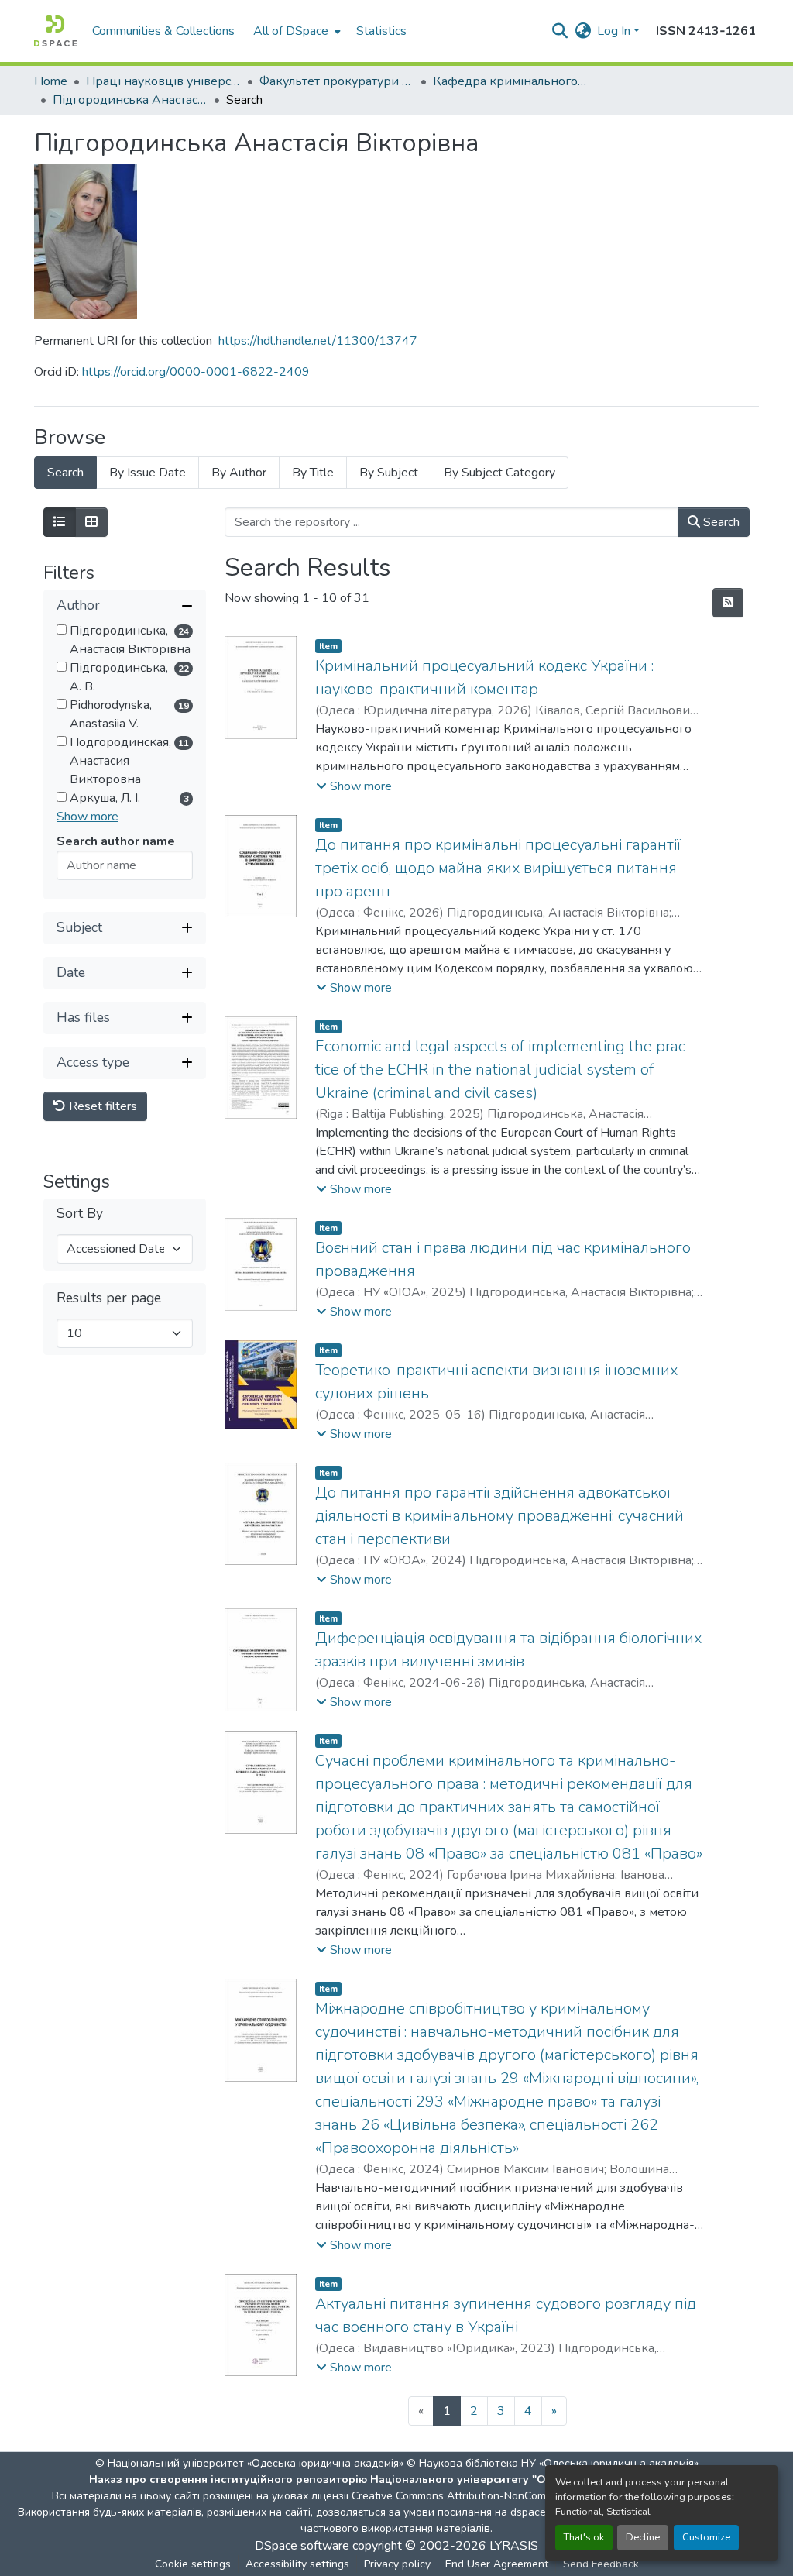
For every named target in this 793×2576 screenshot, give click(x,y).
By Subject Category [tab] (499, 473)
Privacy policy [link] (397, 2564)
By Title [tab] (313, 473)
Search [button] (720, 522)
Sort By (80, 1214)
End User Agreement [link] (497, 2564)
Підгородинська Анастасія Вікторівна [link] (130, 100)
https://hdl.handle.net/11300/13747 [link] (318, 341)
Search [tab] (65, 473)
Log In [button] (615, 31)
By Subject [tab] (389, 473)
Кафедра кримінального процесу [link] (510, 81)
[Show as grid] (91, 522)
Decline (643, 2537)
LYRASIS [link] (514, 2546)
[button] (55, 31)
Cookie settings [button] (193, 2564)
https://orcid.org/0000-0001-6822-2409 (196, 372)
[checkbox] (62, 629)
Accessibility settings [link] (297, 2564)
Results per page (109, 1298)
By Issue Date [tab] (148, 473)
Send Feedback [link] (601, 2564)
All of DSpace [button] (291, 31)
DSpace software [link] (302, 2546)
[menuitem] (295, 31)
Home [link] (51, 81)
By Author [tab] (239, 473)
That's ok (584, 2537)
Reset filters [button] (101, 1106)
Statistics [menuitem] (381, 31)
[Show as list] (60, 522)
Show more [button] (88, 817)
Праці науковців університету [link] (163, 81)
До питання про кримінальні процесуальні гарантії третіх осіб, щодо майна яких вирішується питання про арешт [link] (498, 868)
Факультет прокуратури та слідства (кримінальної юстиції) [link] (337, 81)
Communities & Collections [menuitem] (163, 31)
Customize (706, 2537)
